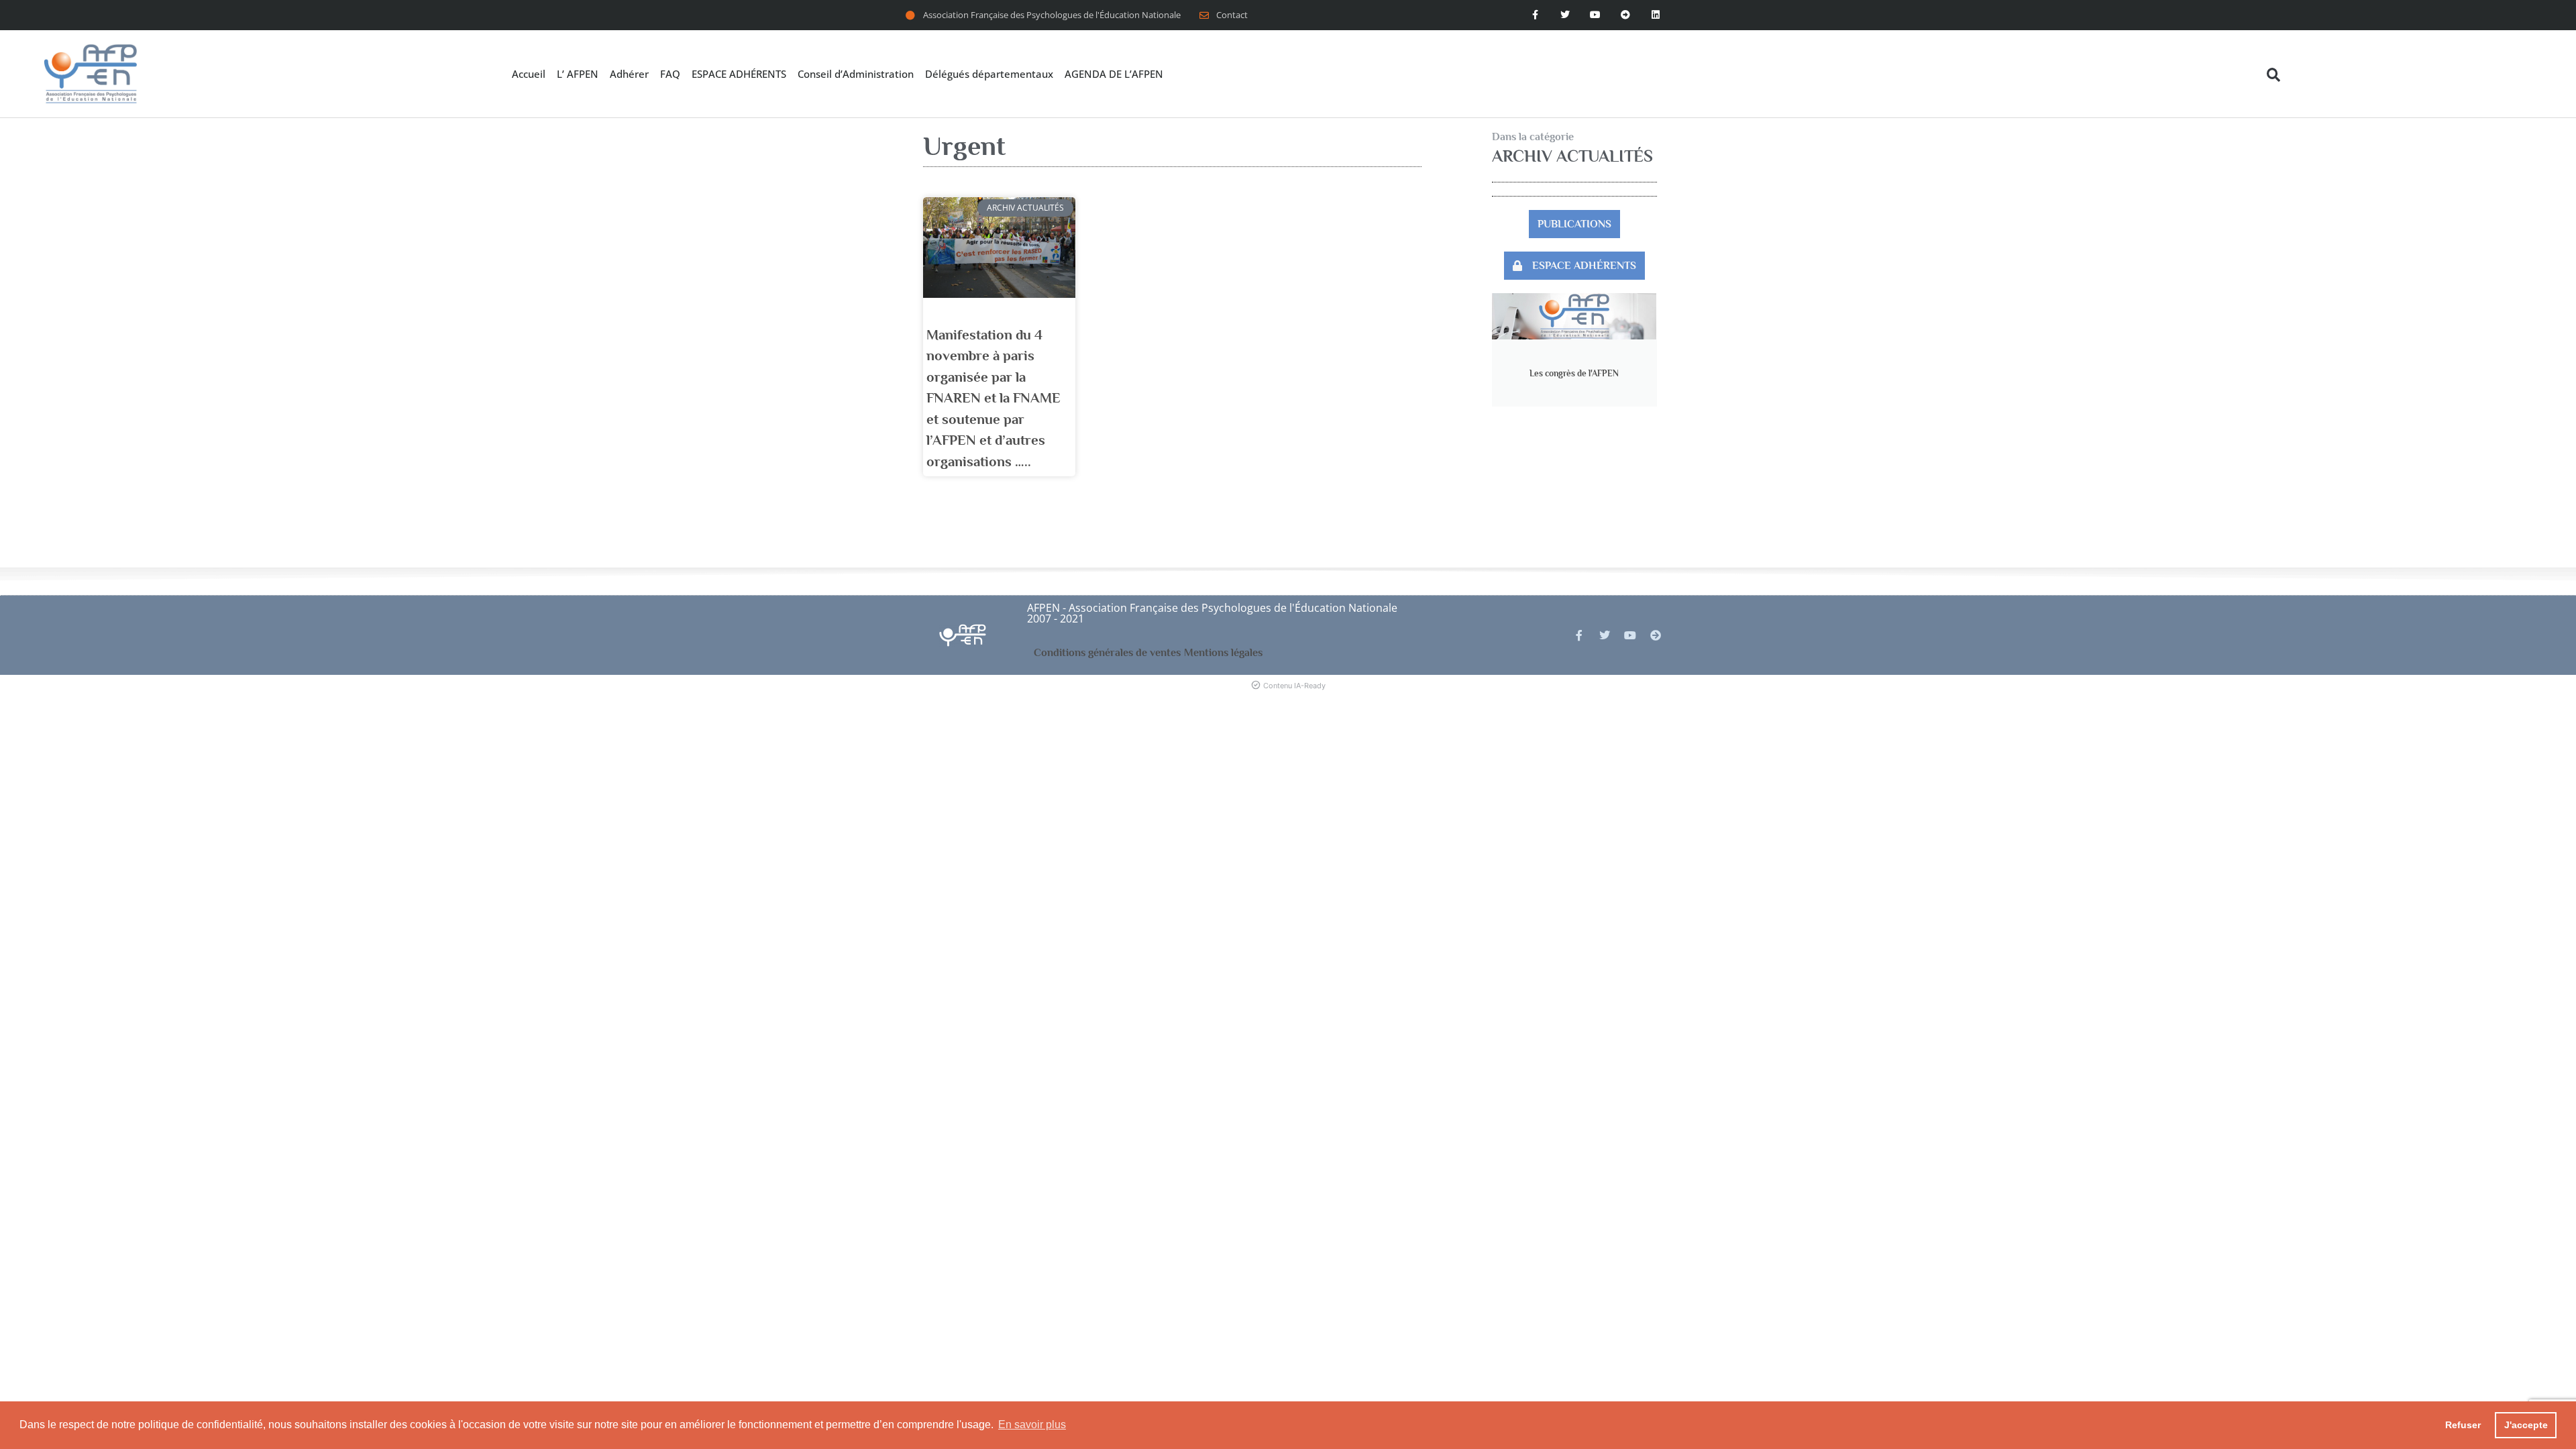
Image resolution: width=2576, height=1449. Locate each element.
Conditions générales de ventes (1107, 653)
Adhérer (629, 74)
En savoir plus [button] (1032, 1425)
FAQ (670, 74)
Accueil (529, 74)
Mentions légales (1223, 653)
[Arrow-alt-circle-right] (1625, 15)
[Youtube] (1596, 15)
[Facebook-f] (1535, 15)
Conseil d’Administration (856, 74)
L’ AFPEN (578, 74)
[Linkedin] (1655, 15)
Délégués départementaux (989, 74)
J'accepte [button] (2526, 1425)
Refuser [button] (2463, 1425)
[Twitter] (1565, 15)
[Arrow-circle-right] (1656, 635)
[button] (2274, 75)
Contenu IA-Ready (1294, 686)
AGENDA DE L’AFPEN (1114, 74)
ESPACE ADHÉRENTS (739, 74)
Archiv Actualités (1572, 156)
